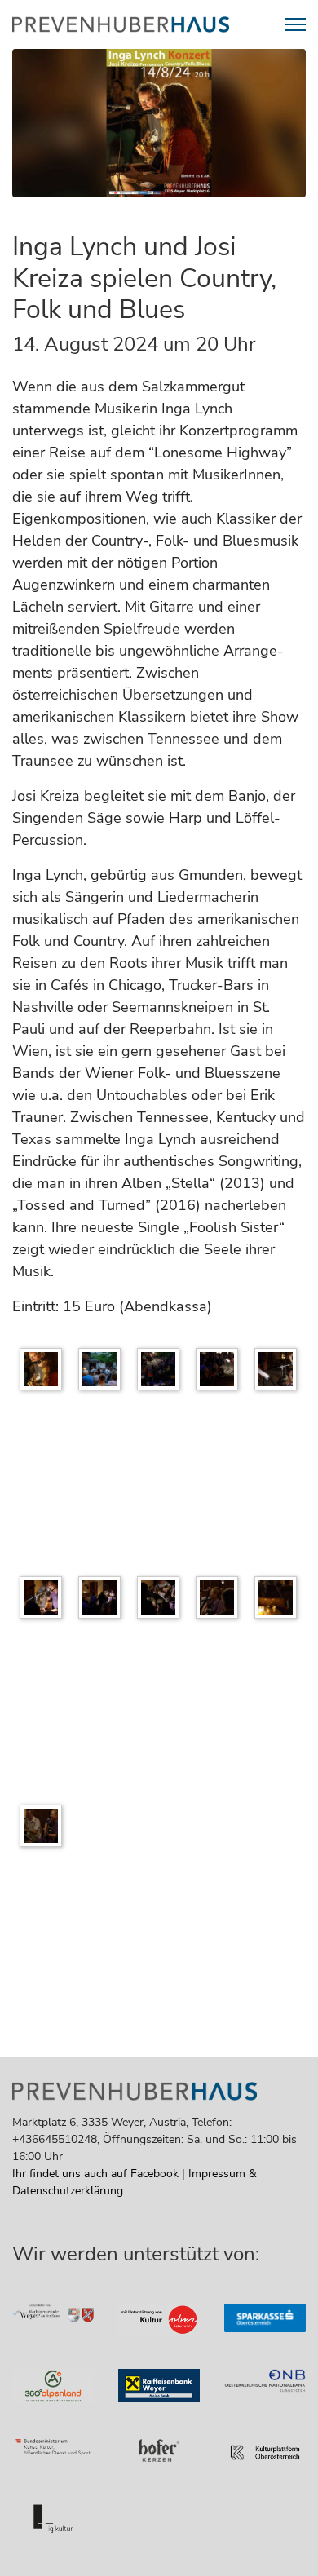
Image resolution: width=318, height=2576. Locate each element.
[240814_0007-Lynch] (162, 1372)
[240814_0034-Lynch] (280, 1601)
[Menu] (296, 24)
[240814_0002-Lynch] (104, 1372)
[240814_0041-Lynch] (45, 1829)
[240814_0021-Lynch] (104, 1601)
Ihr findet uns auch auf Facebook (95, 2174)
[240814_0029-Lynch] (221, 1601)
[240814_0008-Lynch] (221, 1372)
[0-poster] (45, 1372)
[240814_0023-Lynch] (162, 1601)
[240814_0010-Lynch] (280, 1372)
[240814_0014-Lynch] (45, 1601)
